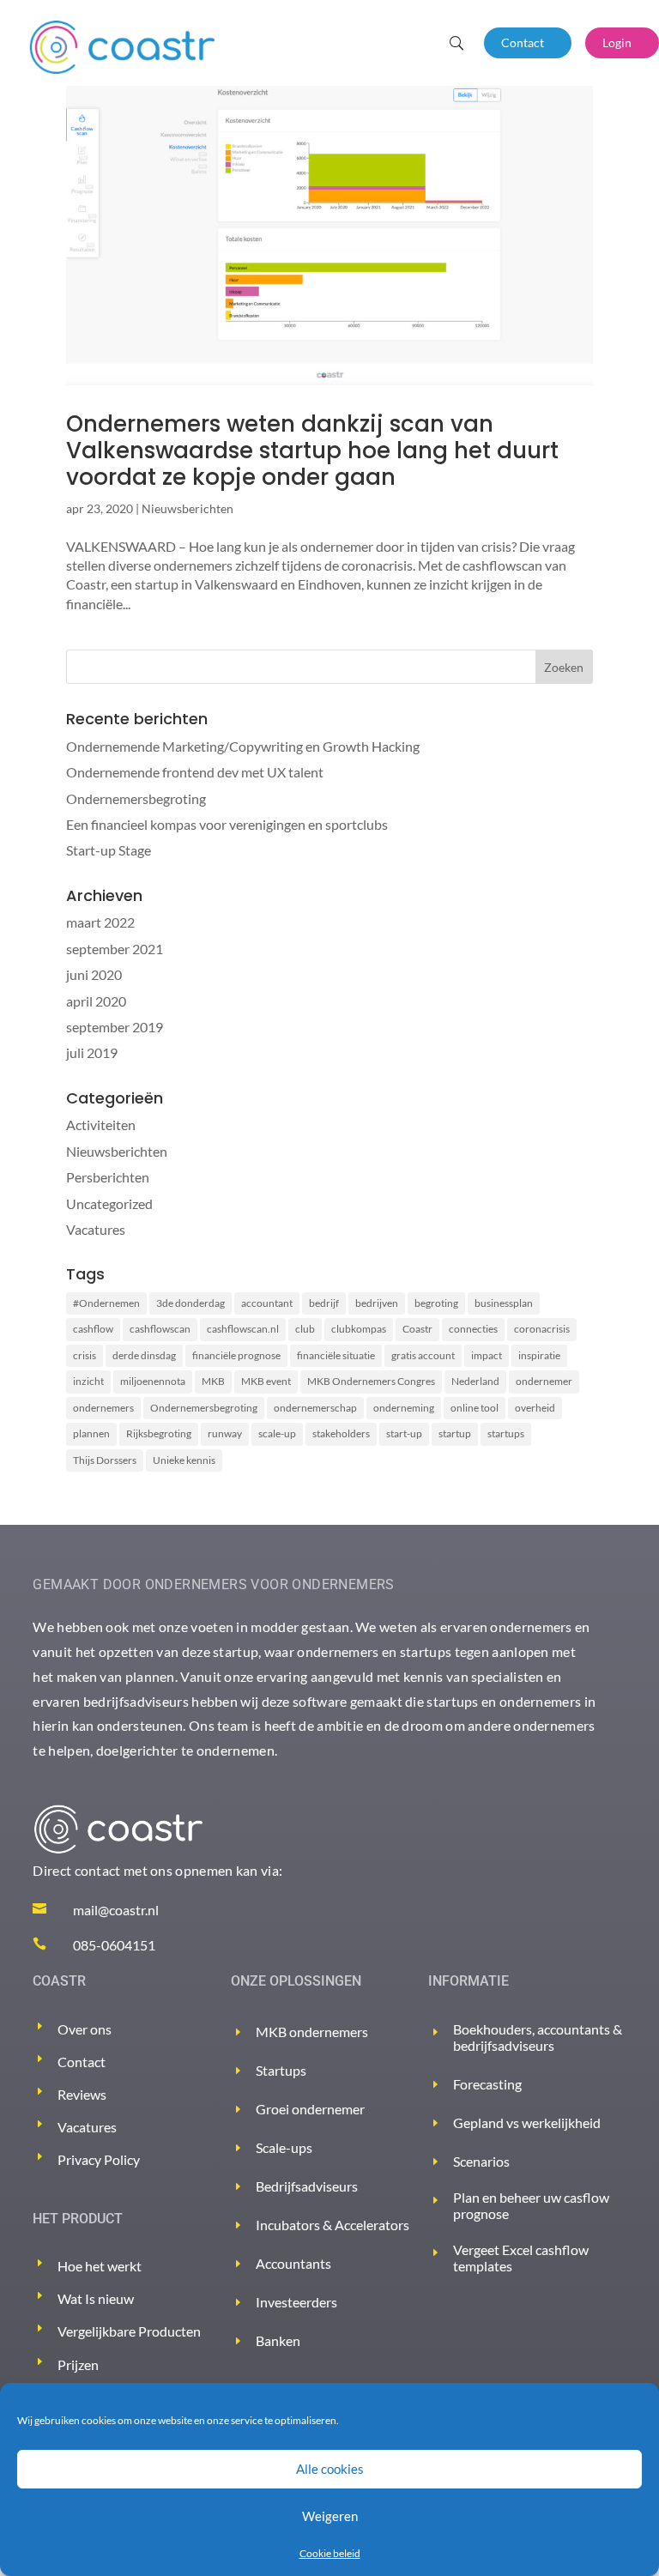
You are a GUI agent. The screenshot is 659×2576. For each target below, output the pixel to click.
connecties (473, 1329)
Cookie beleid (330, 2553)
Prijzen (78, 2364)
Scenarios (481, 2161)
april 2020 (96, 1001)
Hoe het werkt (100, 2266)
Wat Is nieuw (96, 2298)
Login (617, 42)
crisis (85, 1355)
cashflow (93, 1329)
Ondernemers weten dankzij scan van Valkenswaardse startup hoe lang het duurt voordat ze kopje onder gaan (312, 450)
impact (487, 1355)
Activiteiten (101, 1125)
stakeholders (341, 1433)
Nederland (475, 1381)
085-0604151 (114, 1945)
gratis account (423, 1355)
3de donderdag (190, 1303)
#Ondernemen (106, 1303)
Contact (523, 42)
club (305, 1329)
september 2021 (115, 949)
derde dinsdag (144, 1355)
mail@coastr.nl (116, 1910)
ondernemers (103, 1408)
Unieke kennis (184, 1460)
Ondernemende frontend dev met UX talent (195, 772)
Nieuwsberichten (187, 508)
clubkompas (359, 1329)
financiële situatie (336, 1355)
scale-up (277, 1433)
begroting (436, 1303)
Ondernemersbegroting (136, 798)
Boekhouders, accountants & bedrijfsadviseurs (538, 2037)
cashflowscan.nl (243, 1329)
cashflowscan (160, 1329)
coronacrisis (542, 1329)
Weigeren (330, 2516)
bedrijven (377, 1303)
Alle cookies (330, 2469)
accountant (267, 1303)
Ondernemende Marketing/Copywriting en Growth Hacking (243, 746)
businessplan (504, 1303)
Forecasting (487, 2084)
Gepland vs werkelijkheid (527, 2122)
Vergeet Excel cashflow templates (521, 2258)
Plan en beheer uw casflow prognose (531, 2205)
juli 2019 (92, 1052)
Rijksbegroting (159, 1433)
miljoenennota (153, 1381)
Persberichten (108, 1177)
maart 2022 (100, 922)
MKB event (266, 1381)
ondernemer (544, 1381)
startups (506, 1433)
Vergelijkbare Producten (129, 2331)
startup (455, 1433)
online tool (475, 1408)
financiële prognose (236, 1355)
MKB (213, 1381)
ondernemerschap (315, 1408)
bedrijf (324, 1303)
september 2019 (115, 1027)
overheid (535, 1408)
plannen (91, 1433)
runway (225, 1433)
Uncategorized (109, 1203)
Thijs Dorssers (105, 1460)
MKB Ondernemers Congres (371, 1381)
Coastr (417, 1329)
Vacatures (96, 1229)
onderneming (404, 1408)
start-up (404, 1433)
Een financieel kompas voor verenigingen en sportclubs (227, 824)
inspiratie (539, 1355)
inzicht (88, 1381)
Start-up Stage (109, 850)
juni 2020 (94, 974)
